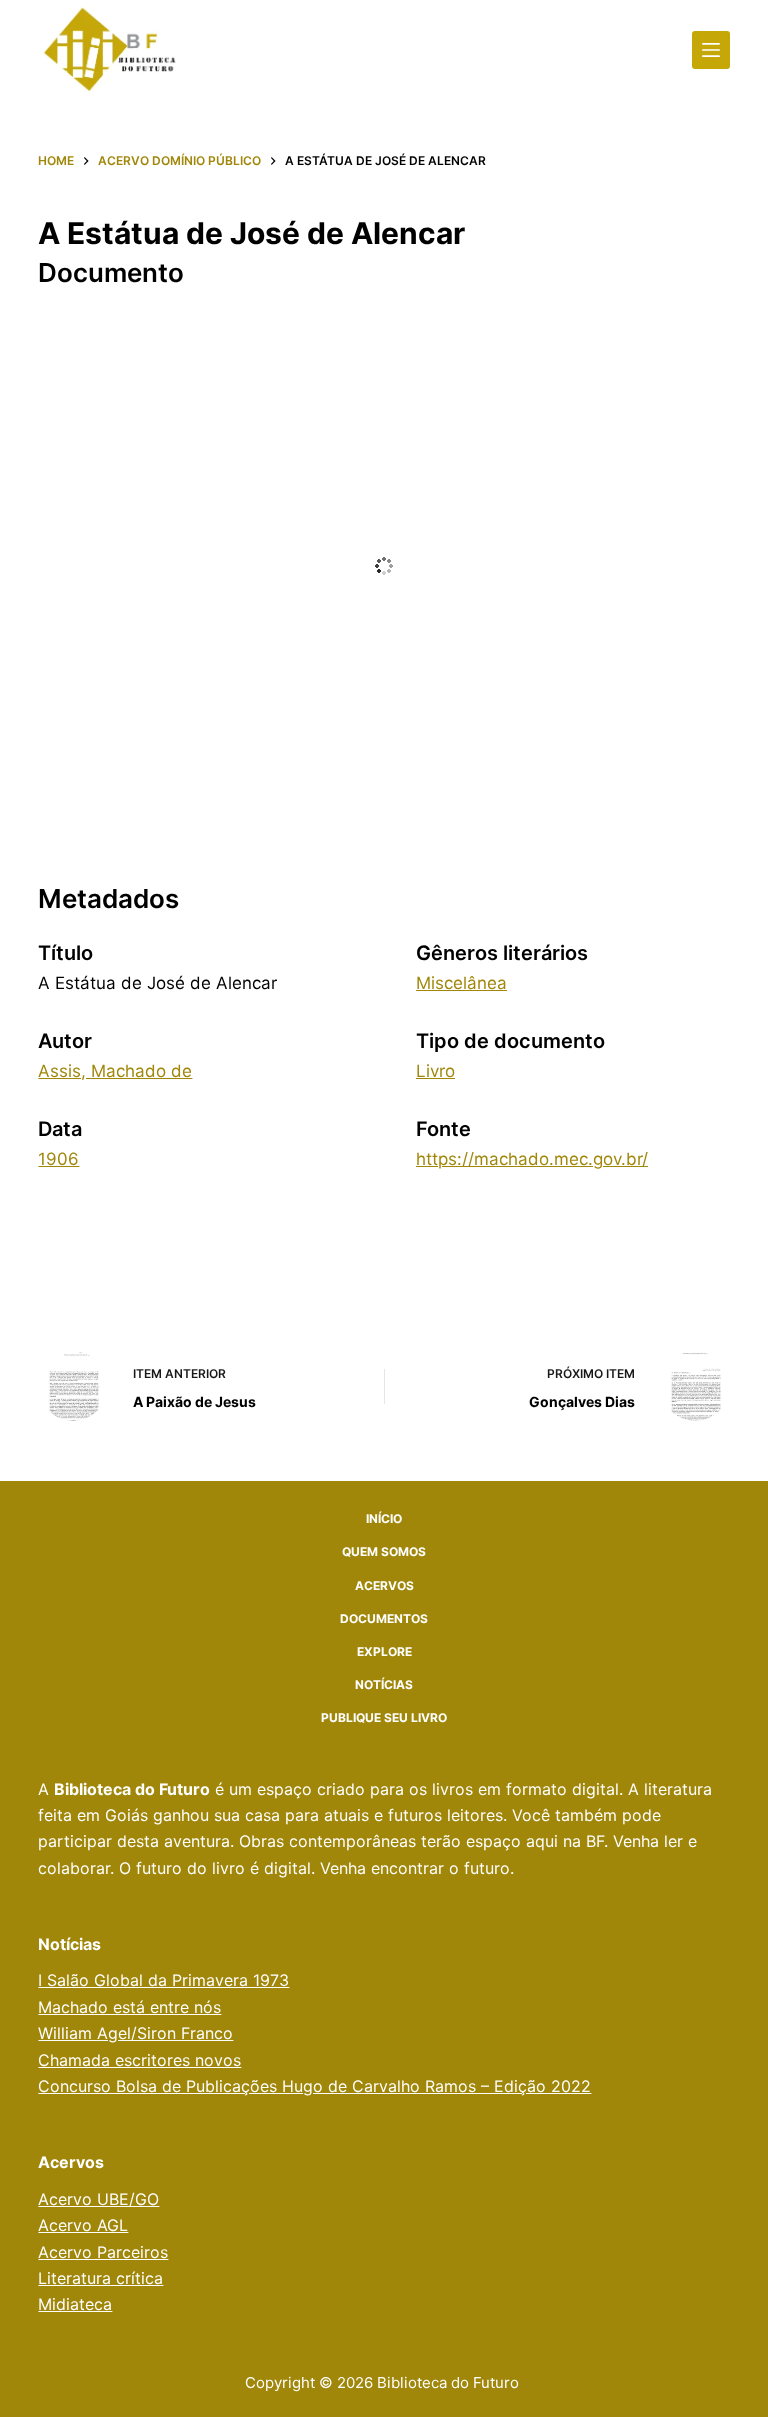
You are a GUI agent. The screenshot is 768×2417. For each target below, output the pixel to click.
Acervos (384, 1585)
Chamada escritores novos (139, 2060)
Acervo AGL (83, 2225)
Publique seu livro (384, 1717)
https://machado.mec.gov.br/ (532, 1159)
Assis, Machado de (115, 1071)
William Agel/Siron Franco (135, 2033)
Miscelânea (461, 983)
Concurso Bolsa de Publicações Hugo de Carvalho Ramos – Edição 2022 (314, 2086)
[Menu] (711, 50)
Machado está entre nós (129, 2007)
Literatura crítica (100, 2278)
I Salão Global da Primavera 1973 (163, 1980)
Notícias (384, 1684)
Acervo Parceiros (103, 2252)
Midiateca (75, 2304)
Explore (384, 1651)
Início (384, 1518)
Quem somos (384, 1551)
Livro (435, 1071)
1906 (58, 1159)
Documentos (384, 1618)
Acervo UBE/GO (98, 2199)
